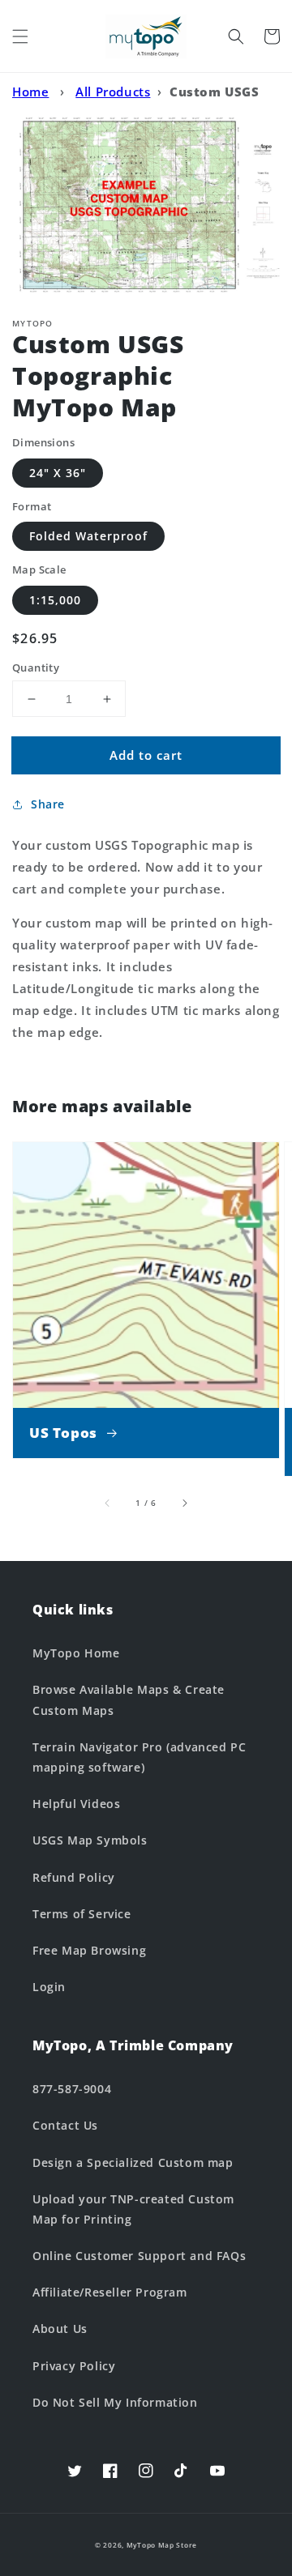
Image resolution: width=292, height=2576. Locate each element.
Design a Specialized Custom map (133, 2162)
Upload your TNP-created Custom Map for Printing (133, 2209)
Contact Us (65, 2125)
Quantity (36, 667)
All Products (113, 92)
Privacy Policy (74, 2366)
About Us (60, 2329)
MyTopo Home (76, 1653)
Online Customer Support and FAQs (139, 2256)
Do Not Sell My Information (115, 2402)
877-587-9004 (72, 2089)
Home (30, 92)
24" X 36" (58, 473)
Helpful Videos (76, 1804)
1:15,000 (55, 600)
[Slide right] (184, 1503)
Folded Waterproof (88, 536)
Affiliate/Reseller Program (110, 2292)
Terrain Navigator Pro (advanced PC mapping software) (139, 1757)
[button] (20, 36)
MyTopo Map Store (162, 2545)
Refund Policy (74, 1877)
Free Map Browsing (89, 1950)
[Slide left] (108, 1503)
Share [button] (48, 804)
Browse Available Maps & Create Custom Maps (129, 1700)
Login (49, 1987)
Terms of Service (82, 1914)
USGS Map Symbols (90, 1840)
